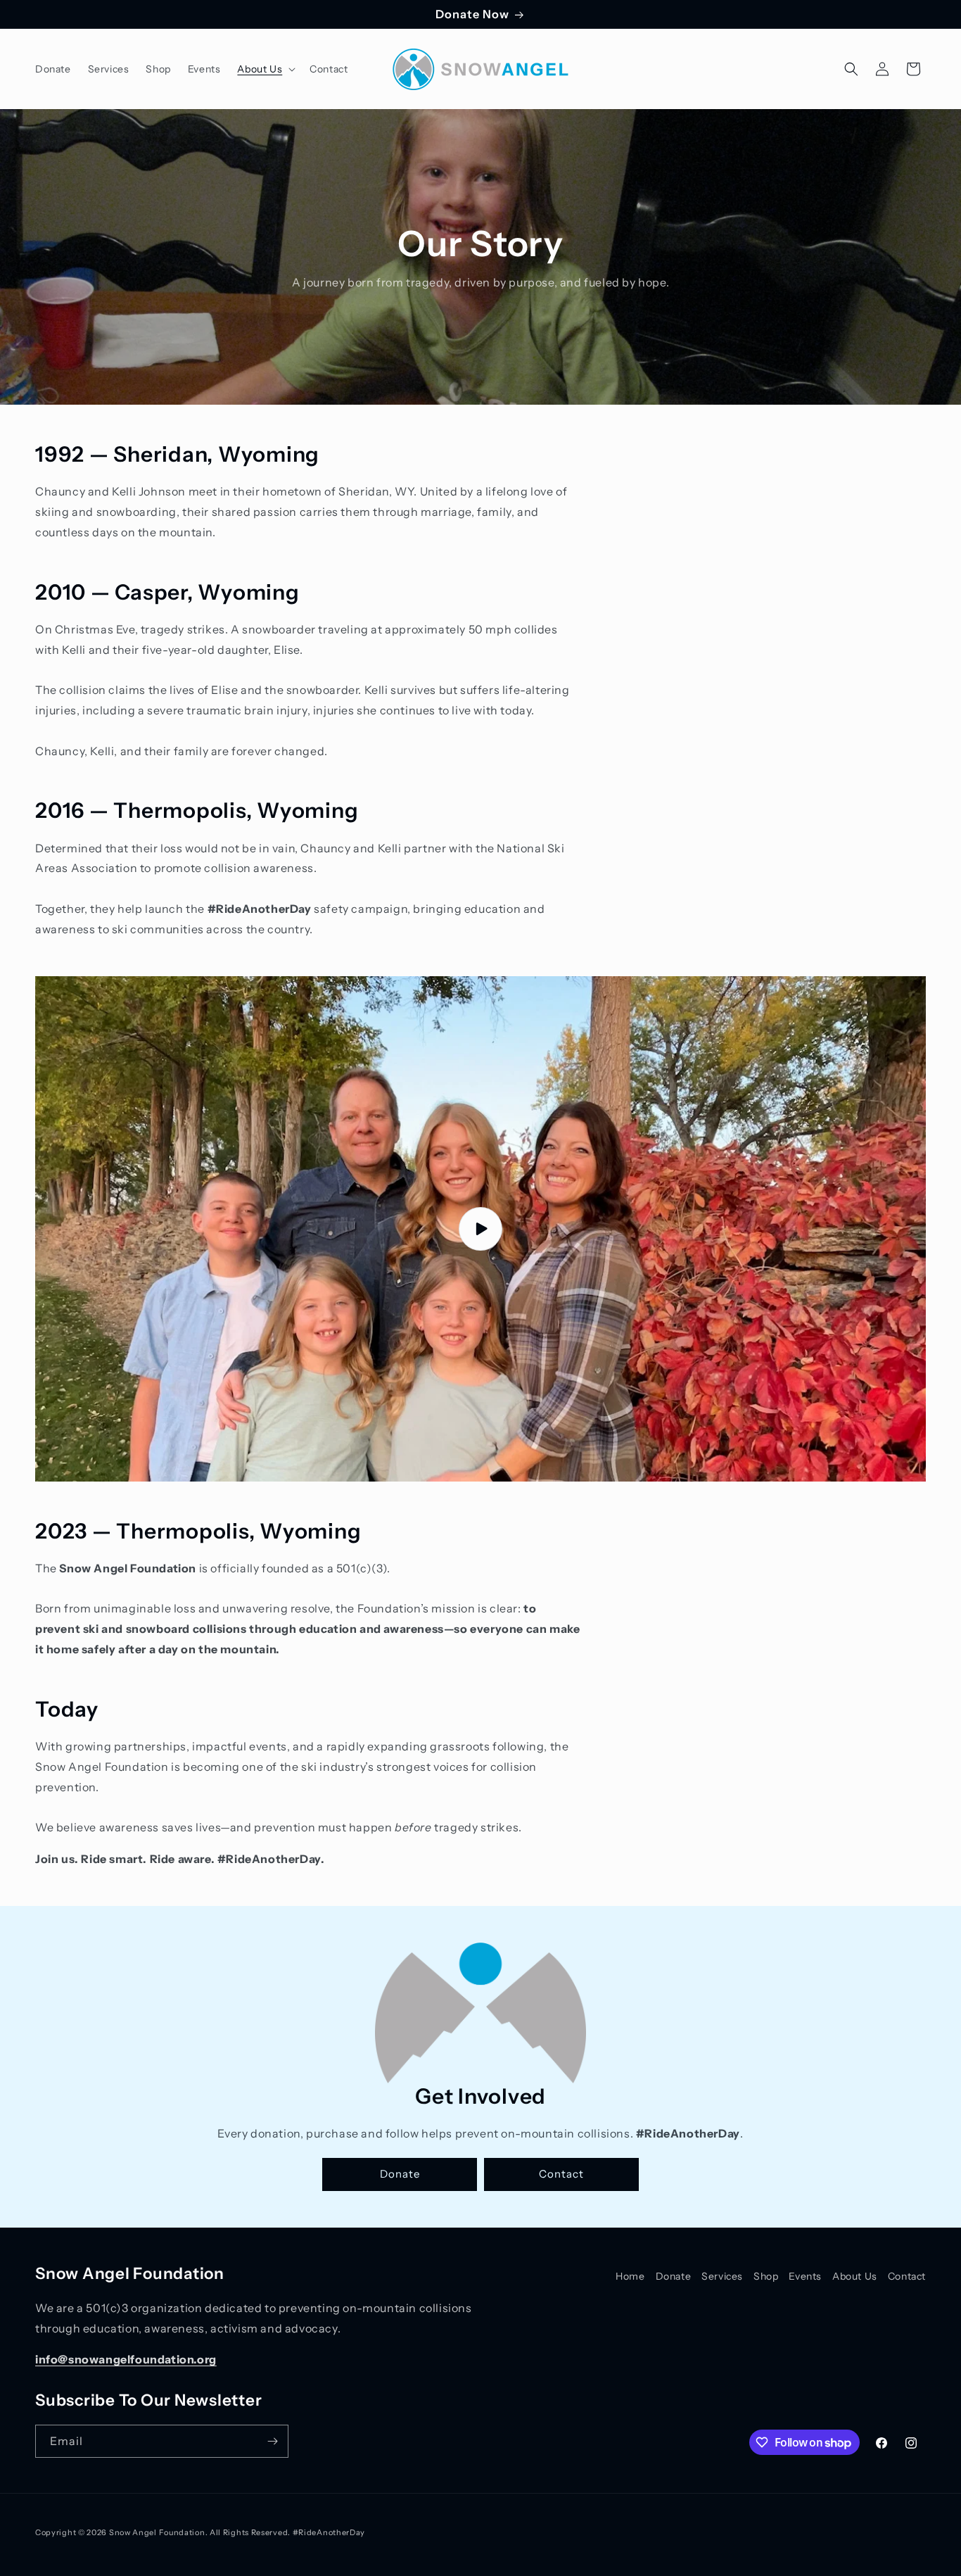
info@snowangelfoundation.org (126, 2359)
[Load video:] (480, 1229)
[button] (265, 69)
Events (805, 2276)
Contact (561, 2174)
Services (722, 2276)
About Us (855, 2276)
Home (630, 2276)
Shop (766, 2276)
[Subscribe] (272, 2441)
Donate (400, 2174)
